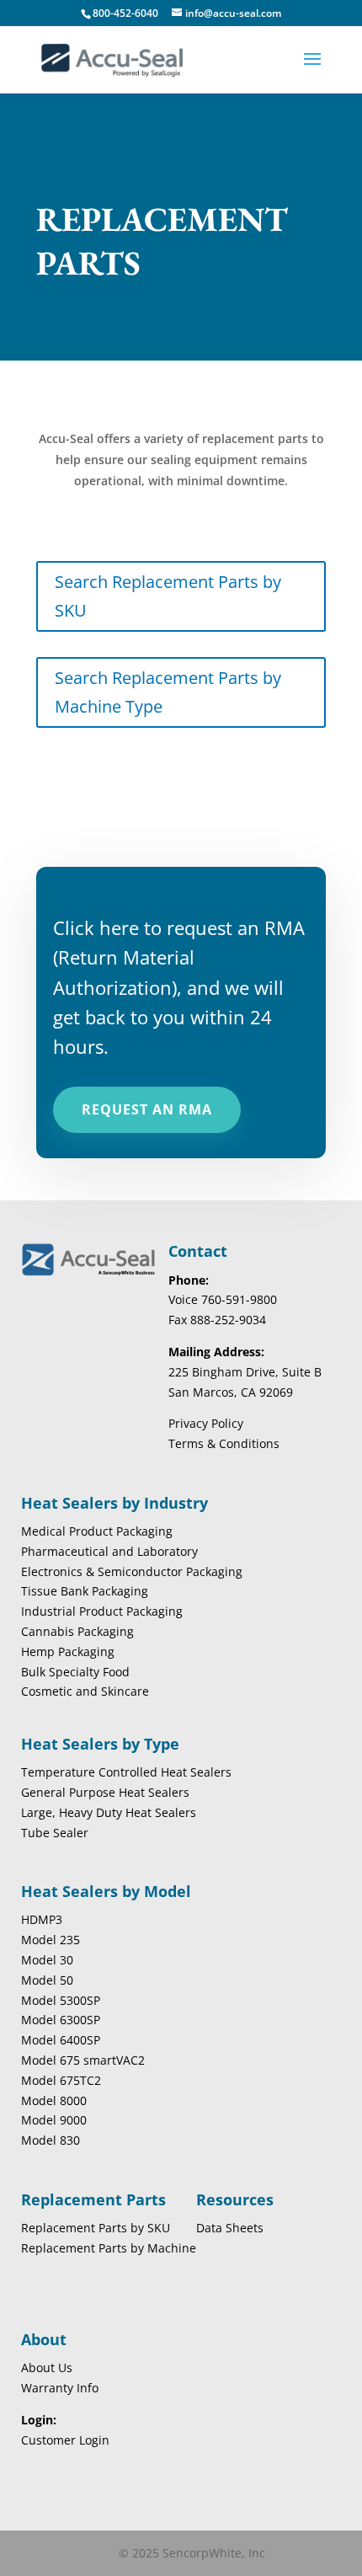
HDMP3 (42, 1919)
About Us (47, 2368)
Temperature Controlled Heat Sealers (126, 1772)
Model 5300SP (61, 2000)
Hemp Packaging (68, 1651)
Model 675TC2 (61, 2080)
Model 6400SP (61, 2040)
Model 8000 (54, 2100)
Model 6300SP (61, 2020)
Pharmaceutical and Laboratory (109, 1551)
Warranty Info (60, 2388)
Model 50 (47, 1980)
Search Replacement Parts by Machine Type (168, 692)
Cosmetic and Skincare (85, 1691)
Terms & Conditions (224, 1443)
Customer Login (65, 2440)
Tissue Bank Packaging (85, 1591)
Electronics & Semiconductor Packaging (132, 1571)
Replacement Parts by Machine (109, 2248)
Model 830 (51, 2140)
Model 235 (51, 1940)
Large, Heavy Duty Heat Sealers (109, 1812)
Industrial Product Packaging (102, 1611)
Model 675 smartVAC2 (83, 2060)
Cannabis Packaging (77, 1631)
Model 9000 (54, 2120)
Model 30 (47, 1960)
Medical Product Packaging (97, 1531)
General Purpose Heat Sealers (105, 1792)
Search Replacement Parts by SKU (168, 596)
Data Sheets (230, 2228)
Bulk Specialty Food (75, 1672)
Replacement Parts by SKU (96, 2228)
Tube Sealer (55, 1833)
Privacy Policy (206, 1423)
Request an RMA (147, 1109)
